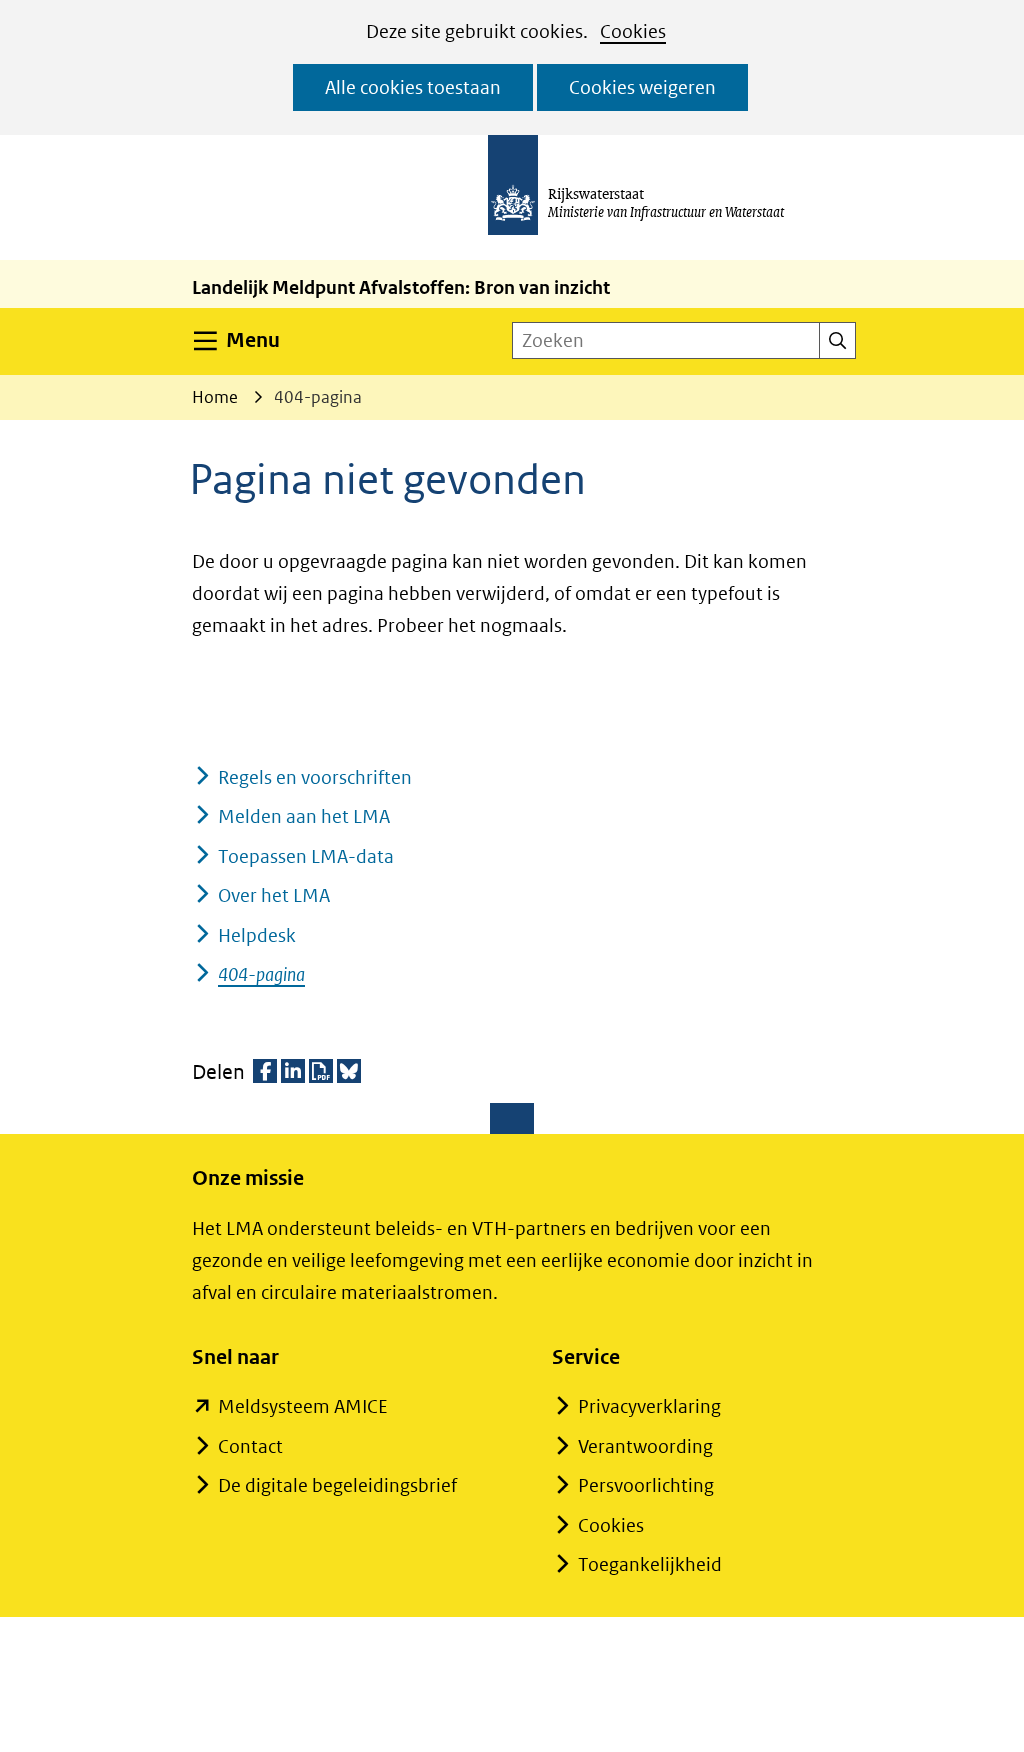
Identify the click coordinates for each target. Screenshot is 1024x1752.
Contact (250, 1446)
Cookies (633, 31)
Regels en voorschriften (315, 777)
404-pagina (261, 974)
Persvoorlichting (646, 1485)
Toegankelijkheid (650, 1564)
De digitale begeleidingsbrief (337, 1485)
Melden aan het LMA (304, 816)
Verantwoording (645, 1446)
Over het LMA (274, 895)
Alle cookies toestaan (413, 87)
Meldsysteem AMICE (303, 1406)
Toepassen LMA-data (306, 856)
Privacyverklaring (649, 1406)
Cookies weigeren (642, 87)
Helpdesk (257, 935)
